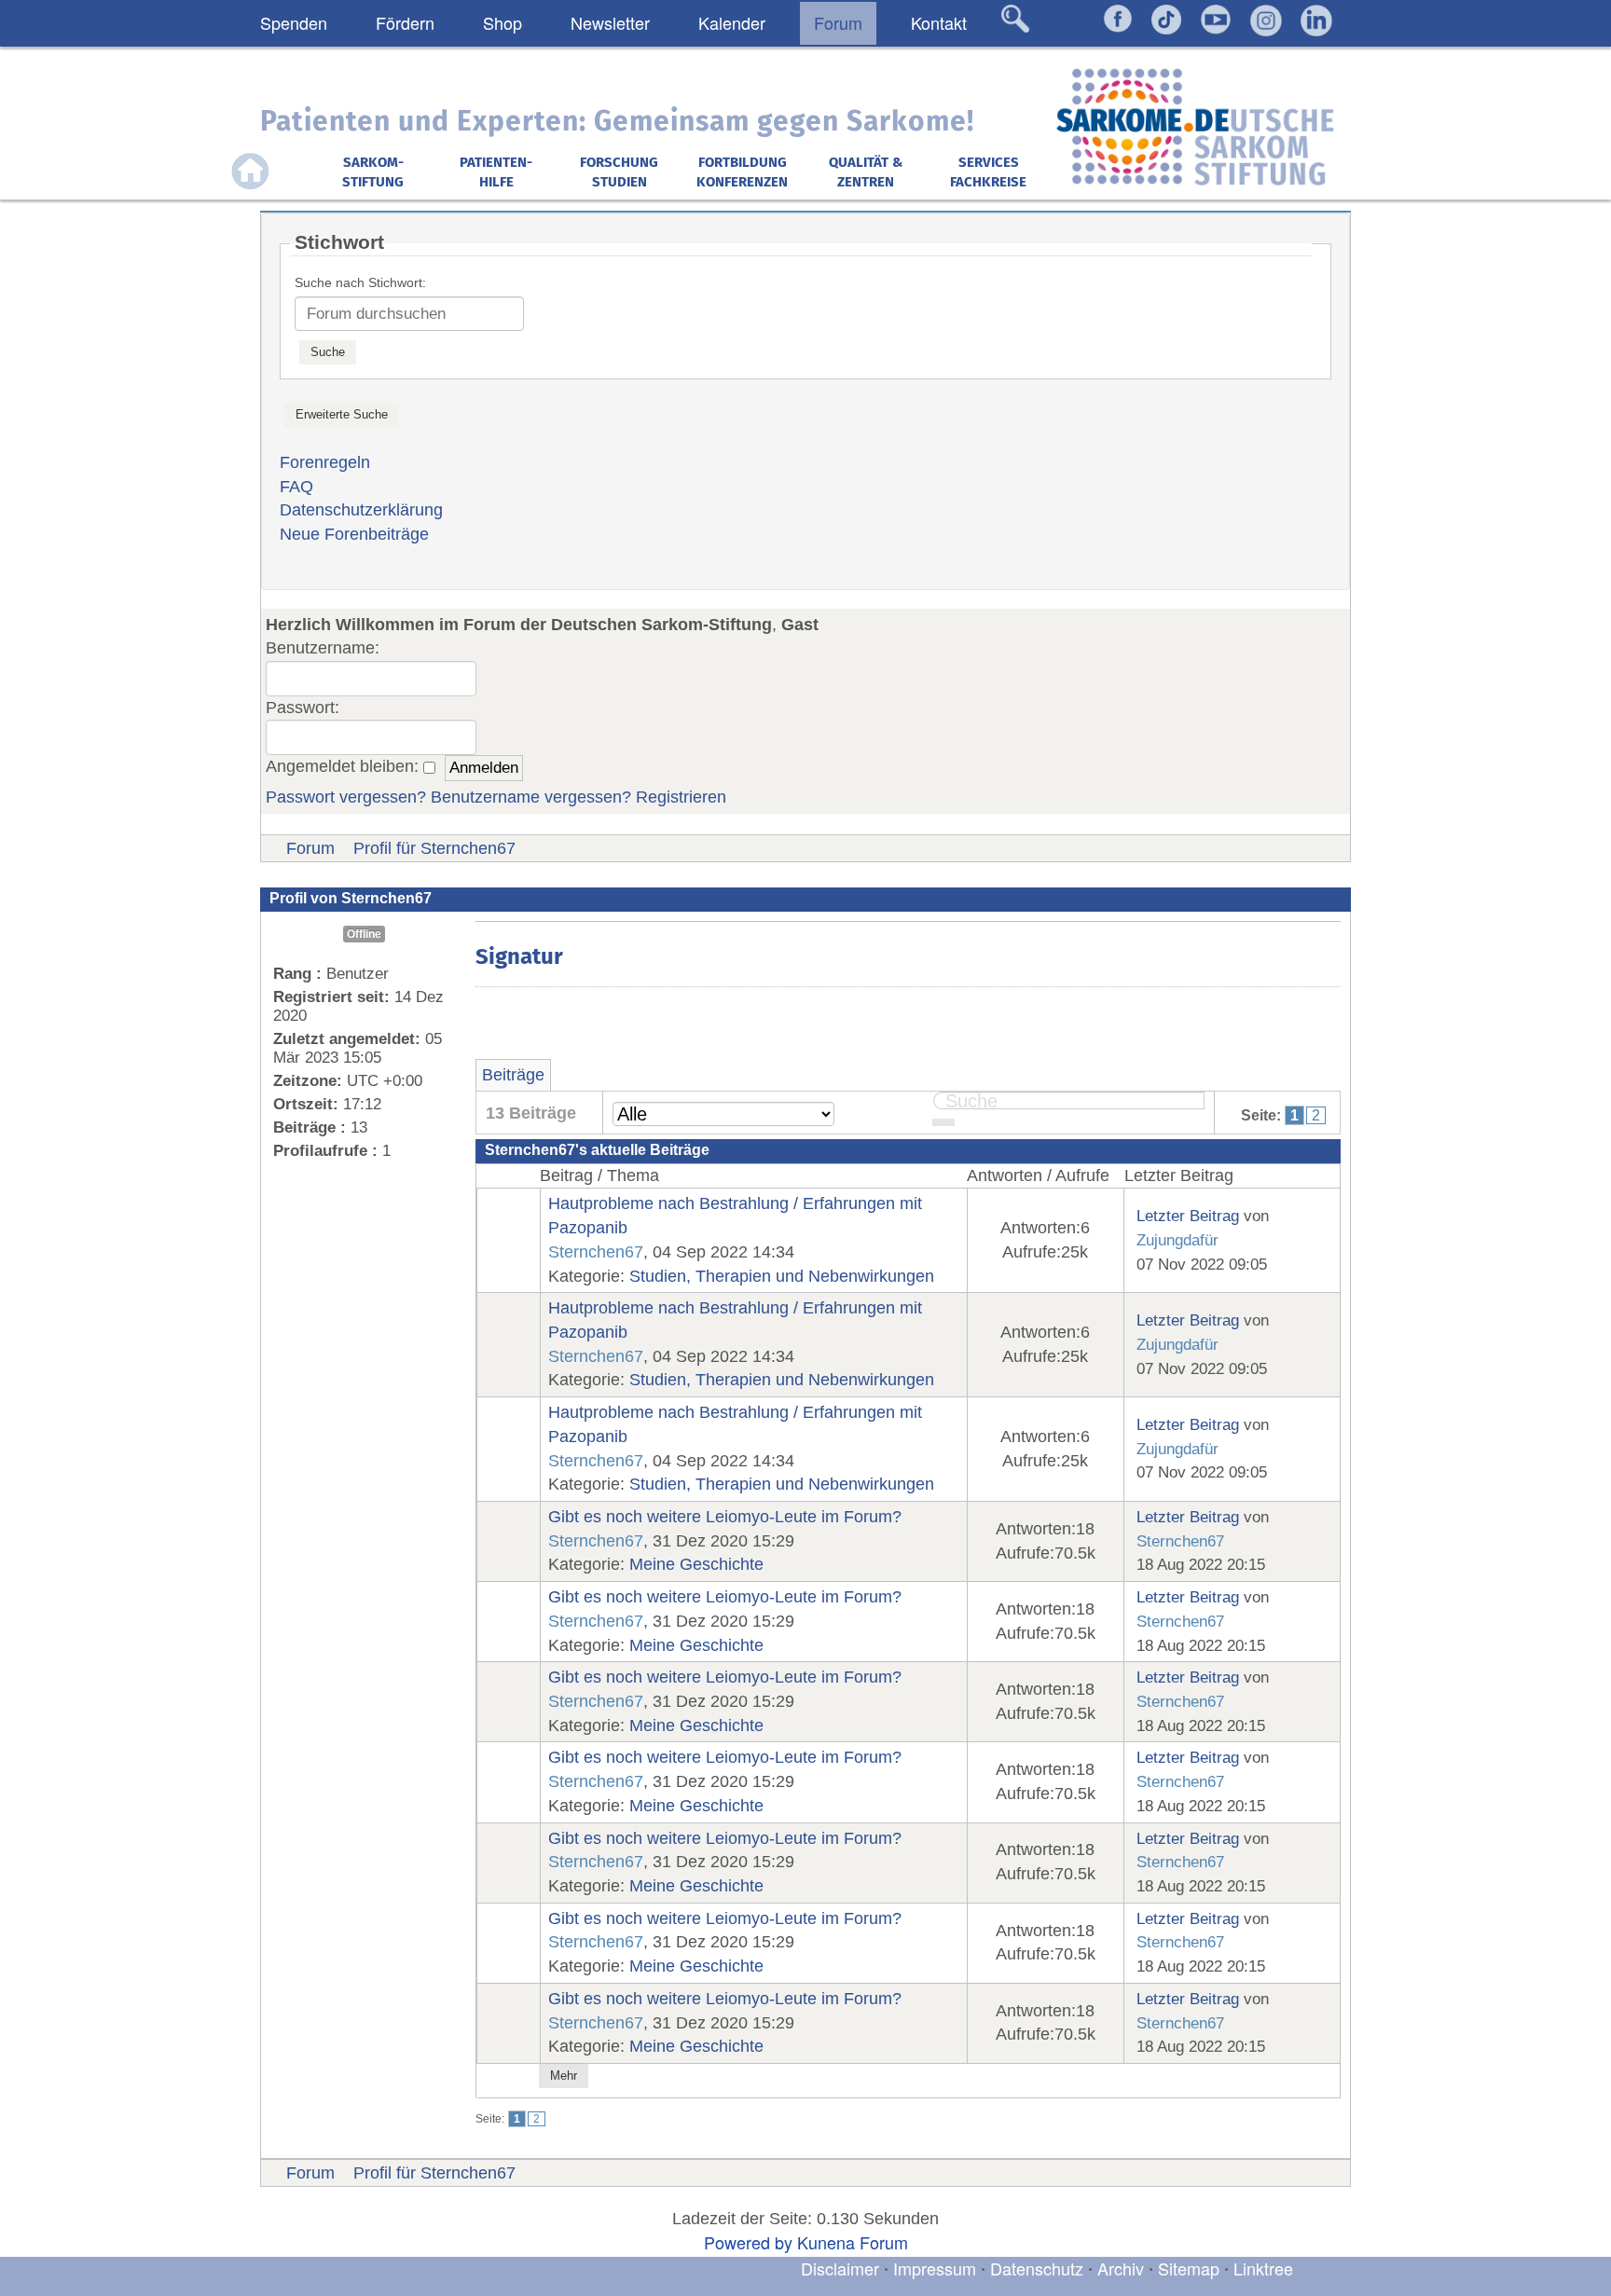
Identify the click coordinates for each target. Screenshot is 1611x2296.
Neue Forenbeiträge (354, 534)
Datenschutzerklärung (361, 510)
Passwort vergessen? (346, 797)
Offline (364, 934)
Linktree (1263, 2268)
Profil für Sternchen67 (434, 848)
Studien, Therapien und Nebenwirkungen (782, 1276)
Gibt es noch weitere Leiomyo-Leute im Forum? (725, 1517)
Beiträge (513, 1075)
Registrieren (681, 797)
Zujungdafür (1177, 1240)
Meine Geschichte (696, 1564)
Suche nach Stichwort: (360, 282)
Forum (310, 848)
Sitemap (1189, 2268)
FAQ (296, 487)
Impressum (935, 2268)
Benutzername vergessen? (531, 797)
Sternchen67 (596, 1252)
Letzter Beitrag (1188, 1216)
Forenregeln (325, 462)
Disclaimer (840, 2268)
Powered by (748, 2242)
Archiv (1121, 2268)
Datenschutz (1039, 2268)
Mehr (564, 2076)
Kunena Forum (853, 2242)
